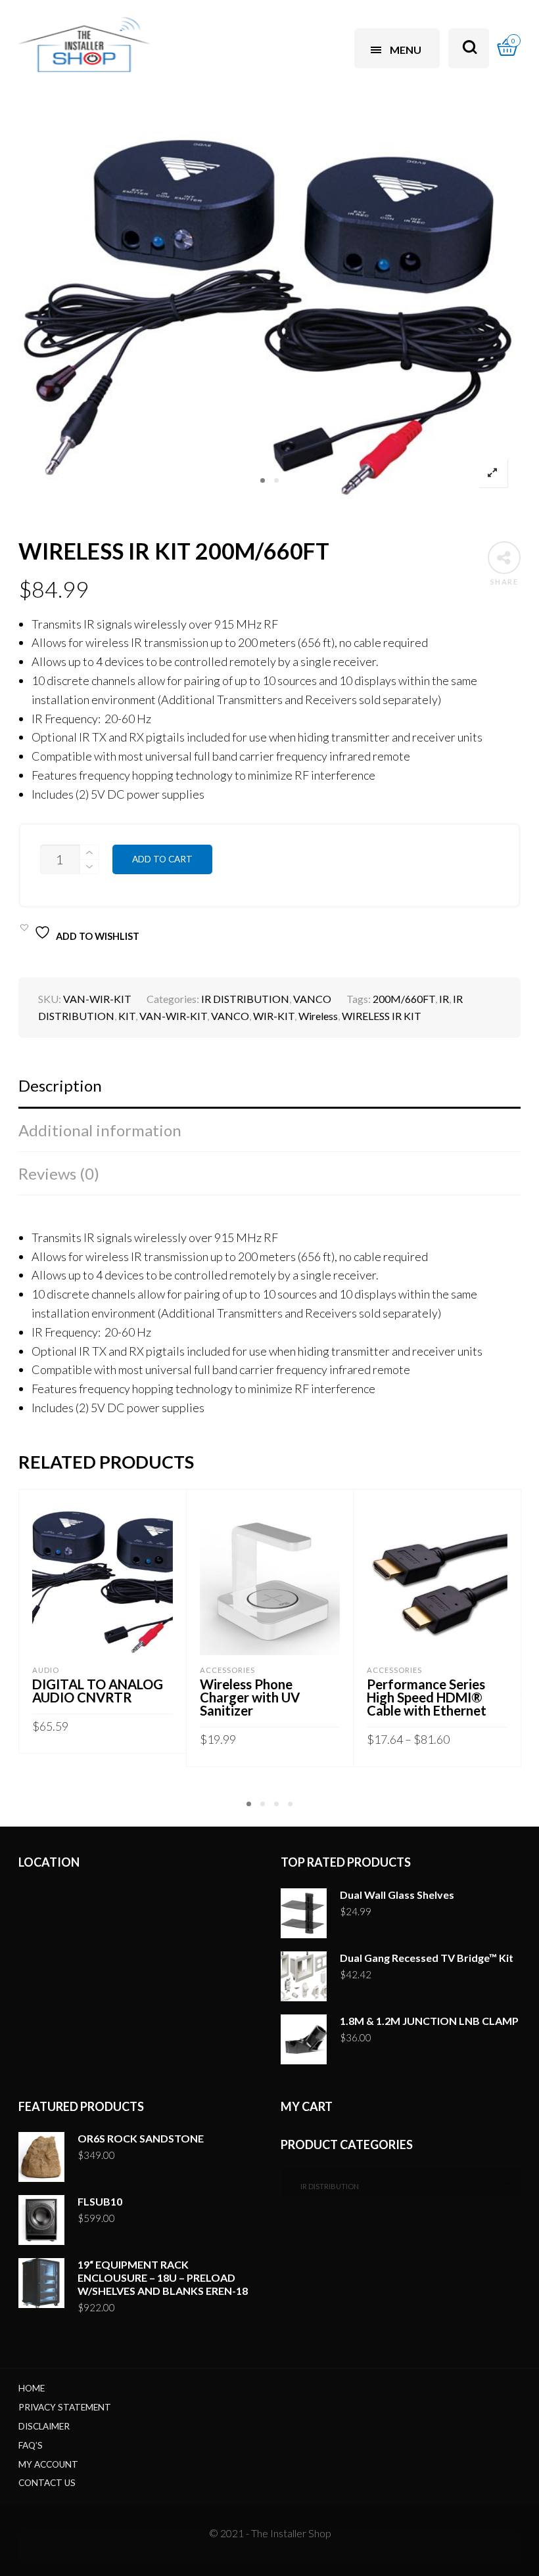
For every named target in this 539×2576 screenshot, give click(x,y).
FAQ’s (31, 2445)
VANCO (312, 999)
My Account (48, 2464)
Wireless (318, 1016)
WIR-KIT (274, 1016)
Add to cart (162, 859)
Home (32, 2388)
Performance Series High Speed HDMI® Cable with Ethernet (427, 1697)
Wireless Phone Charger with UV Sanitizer (250, 1697)
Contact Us (47, 2483)
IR (444, 999)
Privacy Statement (65, 2407)
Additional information (100, 1130)
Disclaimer (44, 2426)
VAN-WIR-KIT (173, 1016)
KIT (127, 1016)
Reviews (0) (59, 1173)
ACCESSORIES (227, 1670)
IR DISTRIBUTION (245, 999)
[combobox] (401, 2182)
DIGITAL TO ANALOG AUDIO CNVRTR (98, 1691)
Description (60, 1085)
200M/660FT (404, 999)
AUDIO (46, 1670)
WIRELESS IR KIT (382, 1016)
